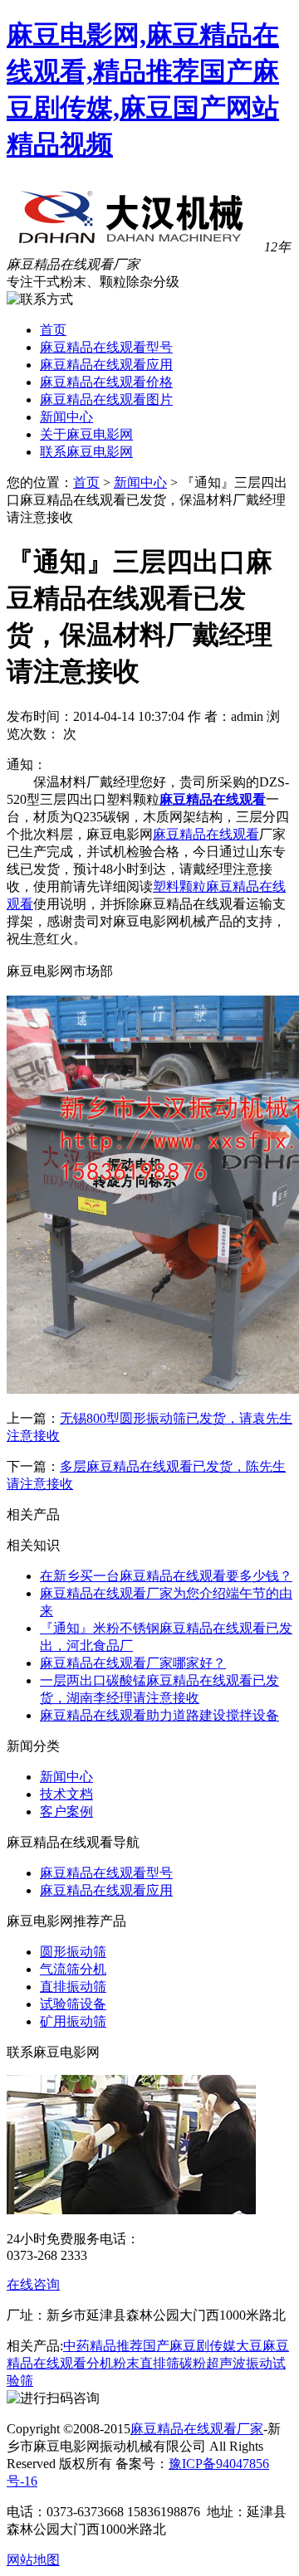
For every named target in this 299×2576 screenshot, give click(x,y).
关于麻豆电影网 (86, 434)
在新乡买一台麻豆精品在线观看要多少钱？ (166, 1576)
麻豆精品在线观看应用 (106, 365)
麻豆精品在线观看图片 (106, 399)
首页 (53, 330)
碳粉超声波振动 (226, 2363)
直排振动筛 (73, 1987)
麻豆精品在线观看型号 (106, 347)
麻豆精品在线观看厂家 (197, 2429)
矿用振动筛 (73, 2021)
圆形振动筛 (73, 1952)
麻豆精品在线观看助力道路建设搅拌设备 (159, 1715)
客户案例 (66, 1811)
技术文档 (66, 1794)
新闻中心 (66, 417)
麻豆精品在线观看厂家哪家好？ (133, 1663)
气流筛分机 (73, 1969)
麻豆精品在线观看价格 (106, 382)
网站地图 (33, 2560)
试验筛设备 (73, 2004)
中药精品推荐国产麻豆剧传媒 (149, 2346)
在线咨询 (33, 2284)
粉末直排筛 (146, 2363)
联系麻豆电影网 (86, 452)
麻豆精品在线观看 (213, 799)
